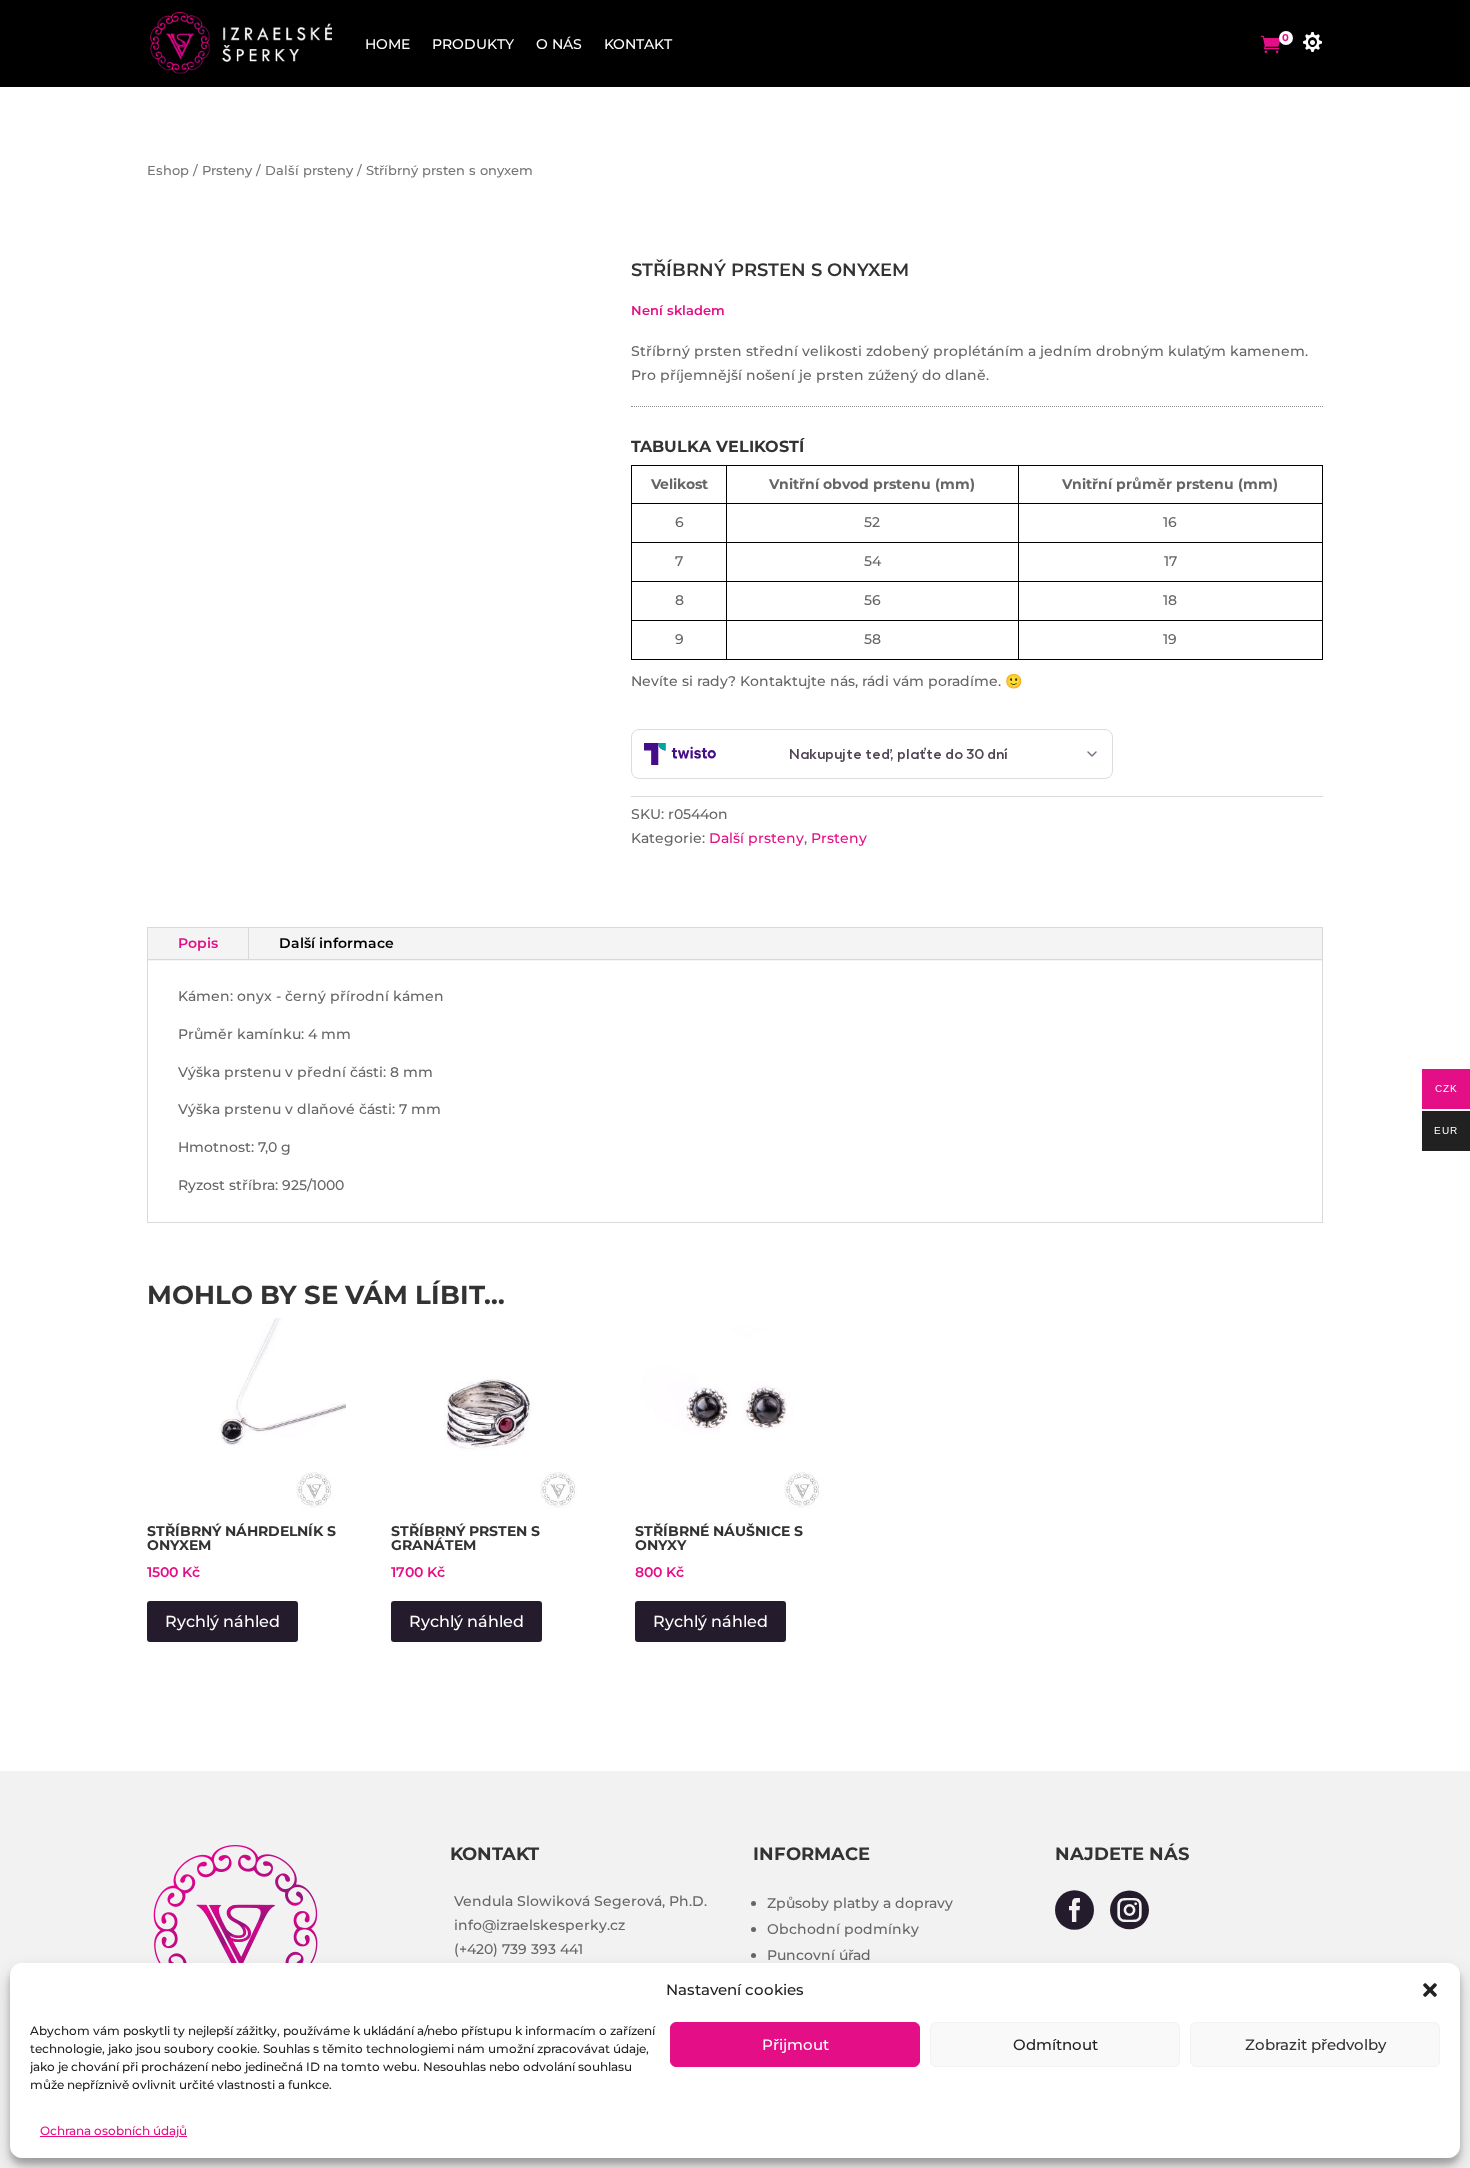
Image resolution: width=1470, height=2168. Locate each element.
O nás (559, 44)
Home (387, 44)
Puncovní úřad (819, 1955)
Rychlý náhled (222, 1621)
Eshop (168, 170)
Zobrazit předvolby (1315, 2044)
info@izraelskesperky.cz (539, 1925)
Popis (198, 943)
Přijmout (795, 2044)
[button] (1430, 1990)
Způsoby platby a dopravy (860, 1903)
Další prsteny (309, 170)
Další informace (336, 943)
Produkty (473, 44)
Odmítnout (1055, 2044)
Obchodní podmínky (843, 1929)
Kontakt (638, 44)
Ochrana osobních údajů (113, 2130)
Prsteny (227, 170)
